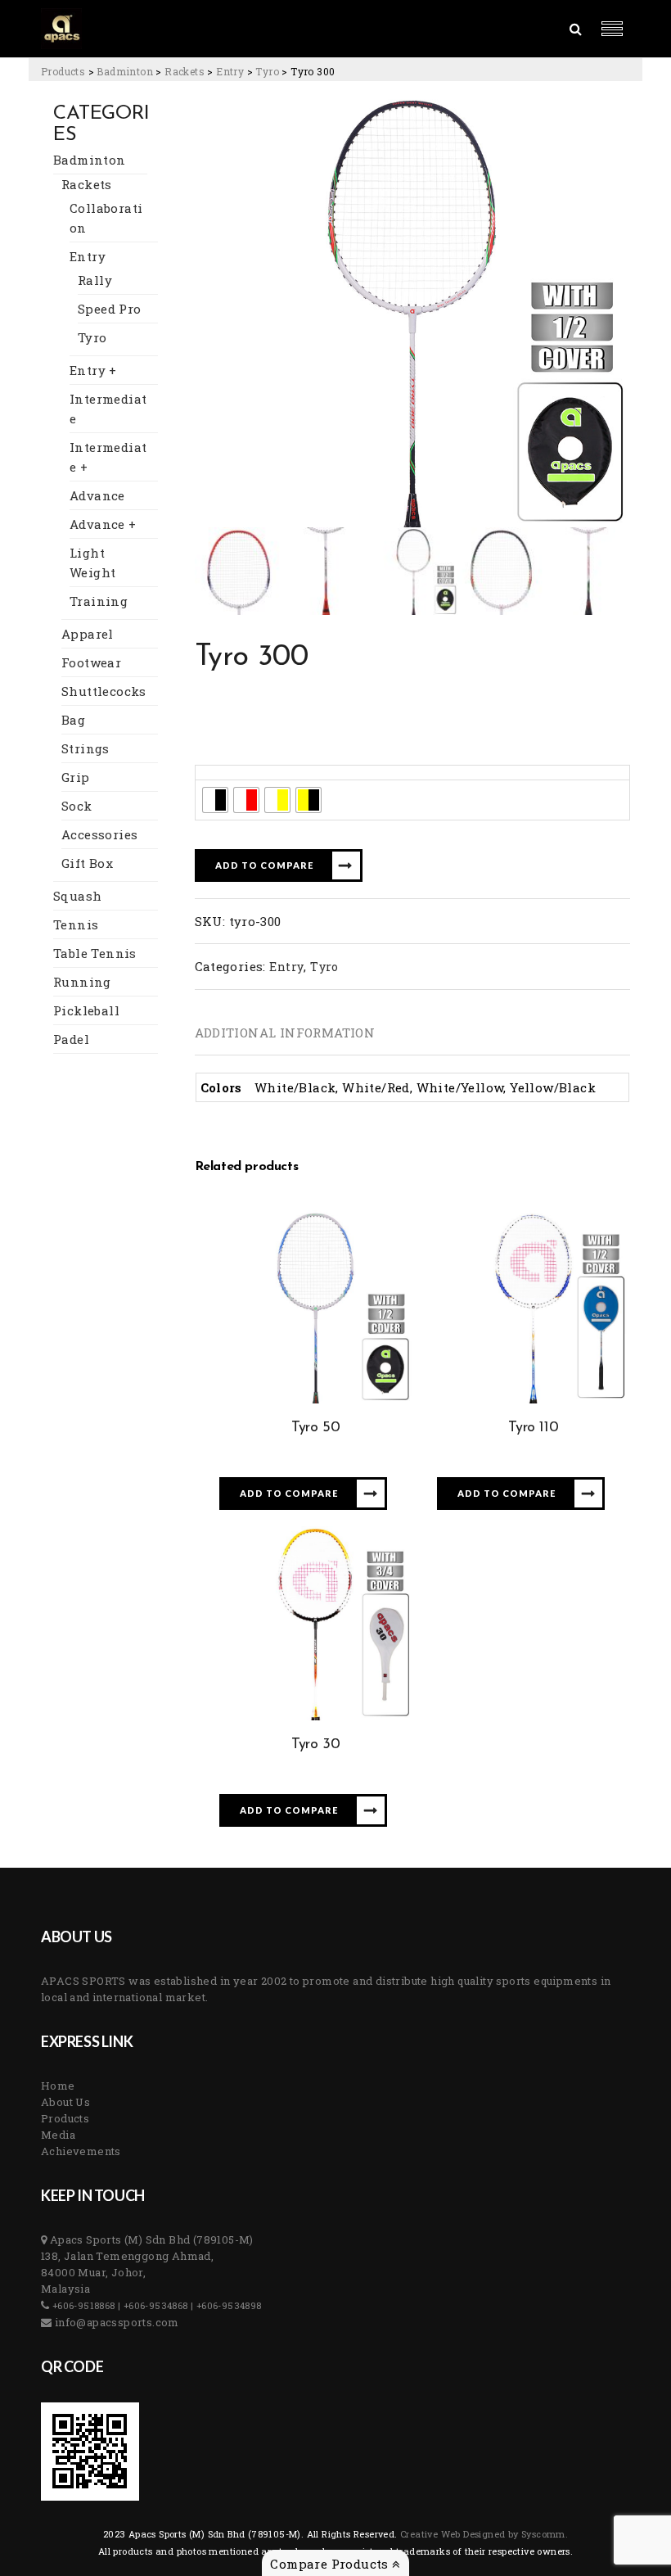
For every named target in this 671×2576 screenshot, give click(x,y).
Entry (88, 256)
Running (82, 982)
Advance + (103, 524)
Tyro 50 (315, 1428)
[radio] (215, 800)
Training (99, 601)
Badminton (90, 160)
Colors (219, 773)
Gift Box (87, 863)
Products (65, 2118)
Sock (77, 806)
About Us (65, 2102)
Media (58, 2135)
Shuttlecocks (104, 691)
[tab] (285, 1033)
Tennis (76, 924)
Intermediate (108, 409)
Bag (73, 720)
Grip (76, 777)
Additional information (285, 1033)
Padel (71, 1039)
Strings (86, 748)
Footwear (91, 662)
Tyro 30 (315, 1745)
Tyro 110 (533, 1428)
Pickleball (86, 1010)
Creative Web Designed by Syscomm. (483, 2534)
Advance (97, 495)
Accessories (99, 834)
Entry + (93, 370)
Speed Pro (110, 309)
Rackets (87, 184)
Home (58, 2086)
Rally (95, 280)
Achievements (81, 2151)
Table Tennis (95, 953)
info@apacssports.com (115, 2322)
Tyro (92, 337)
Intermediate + (108, 457)
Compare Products (331, 2564)
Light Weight (92, 563)
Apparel (88, 634)
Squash (77, 896)
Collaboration (106, 218)
